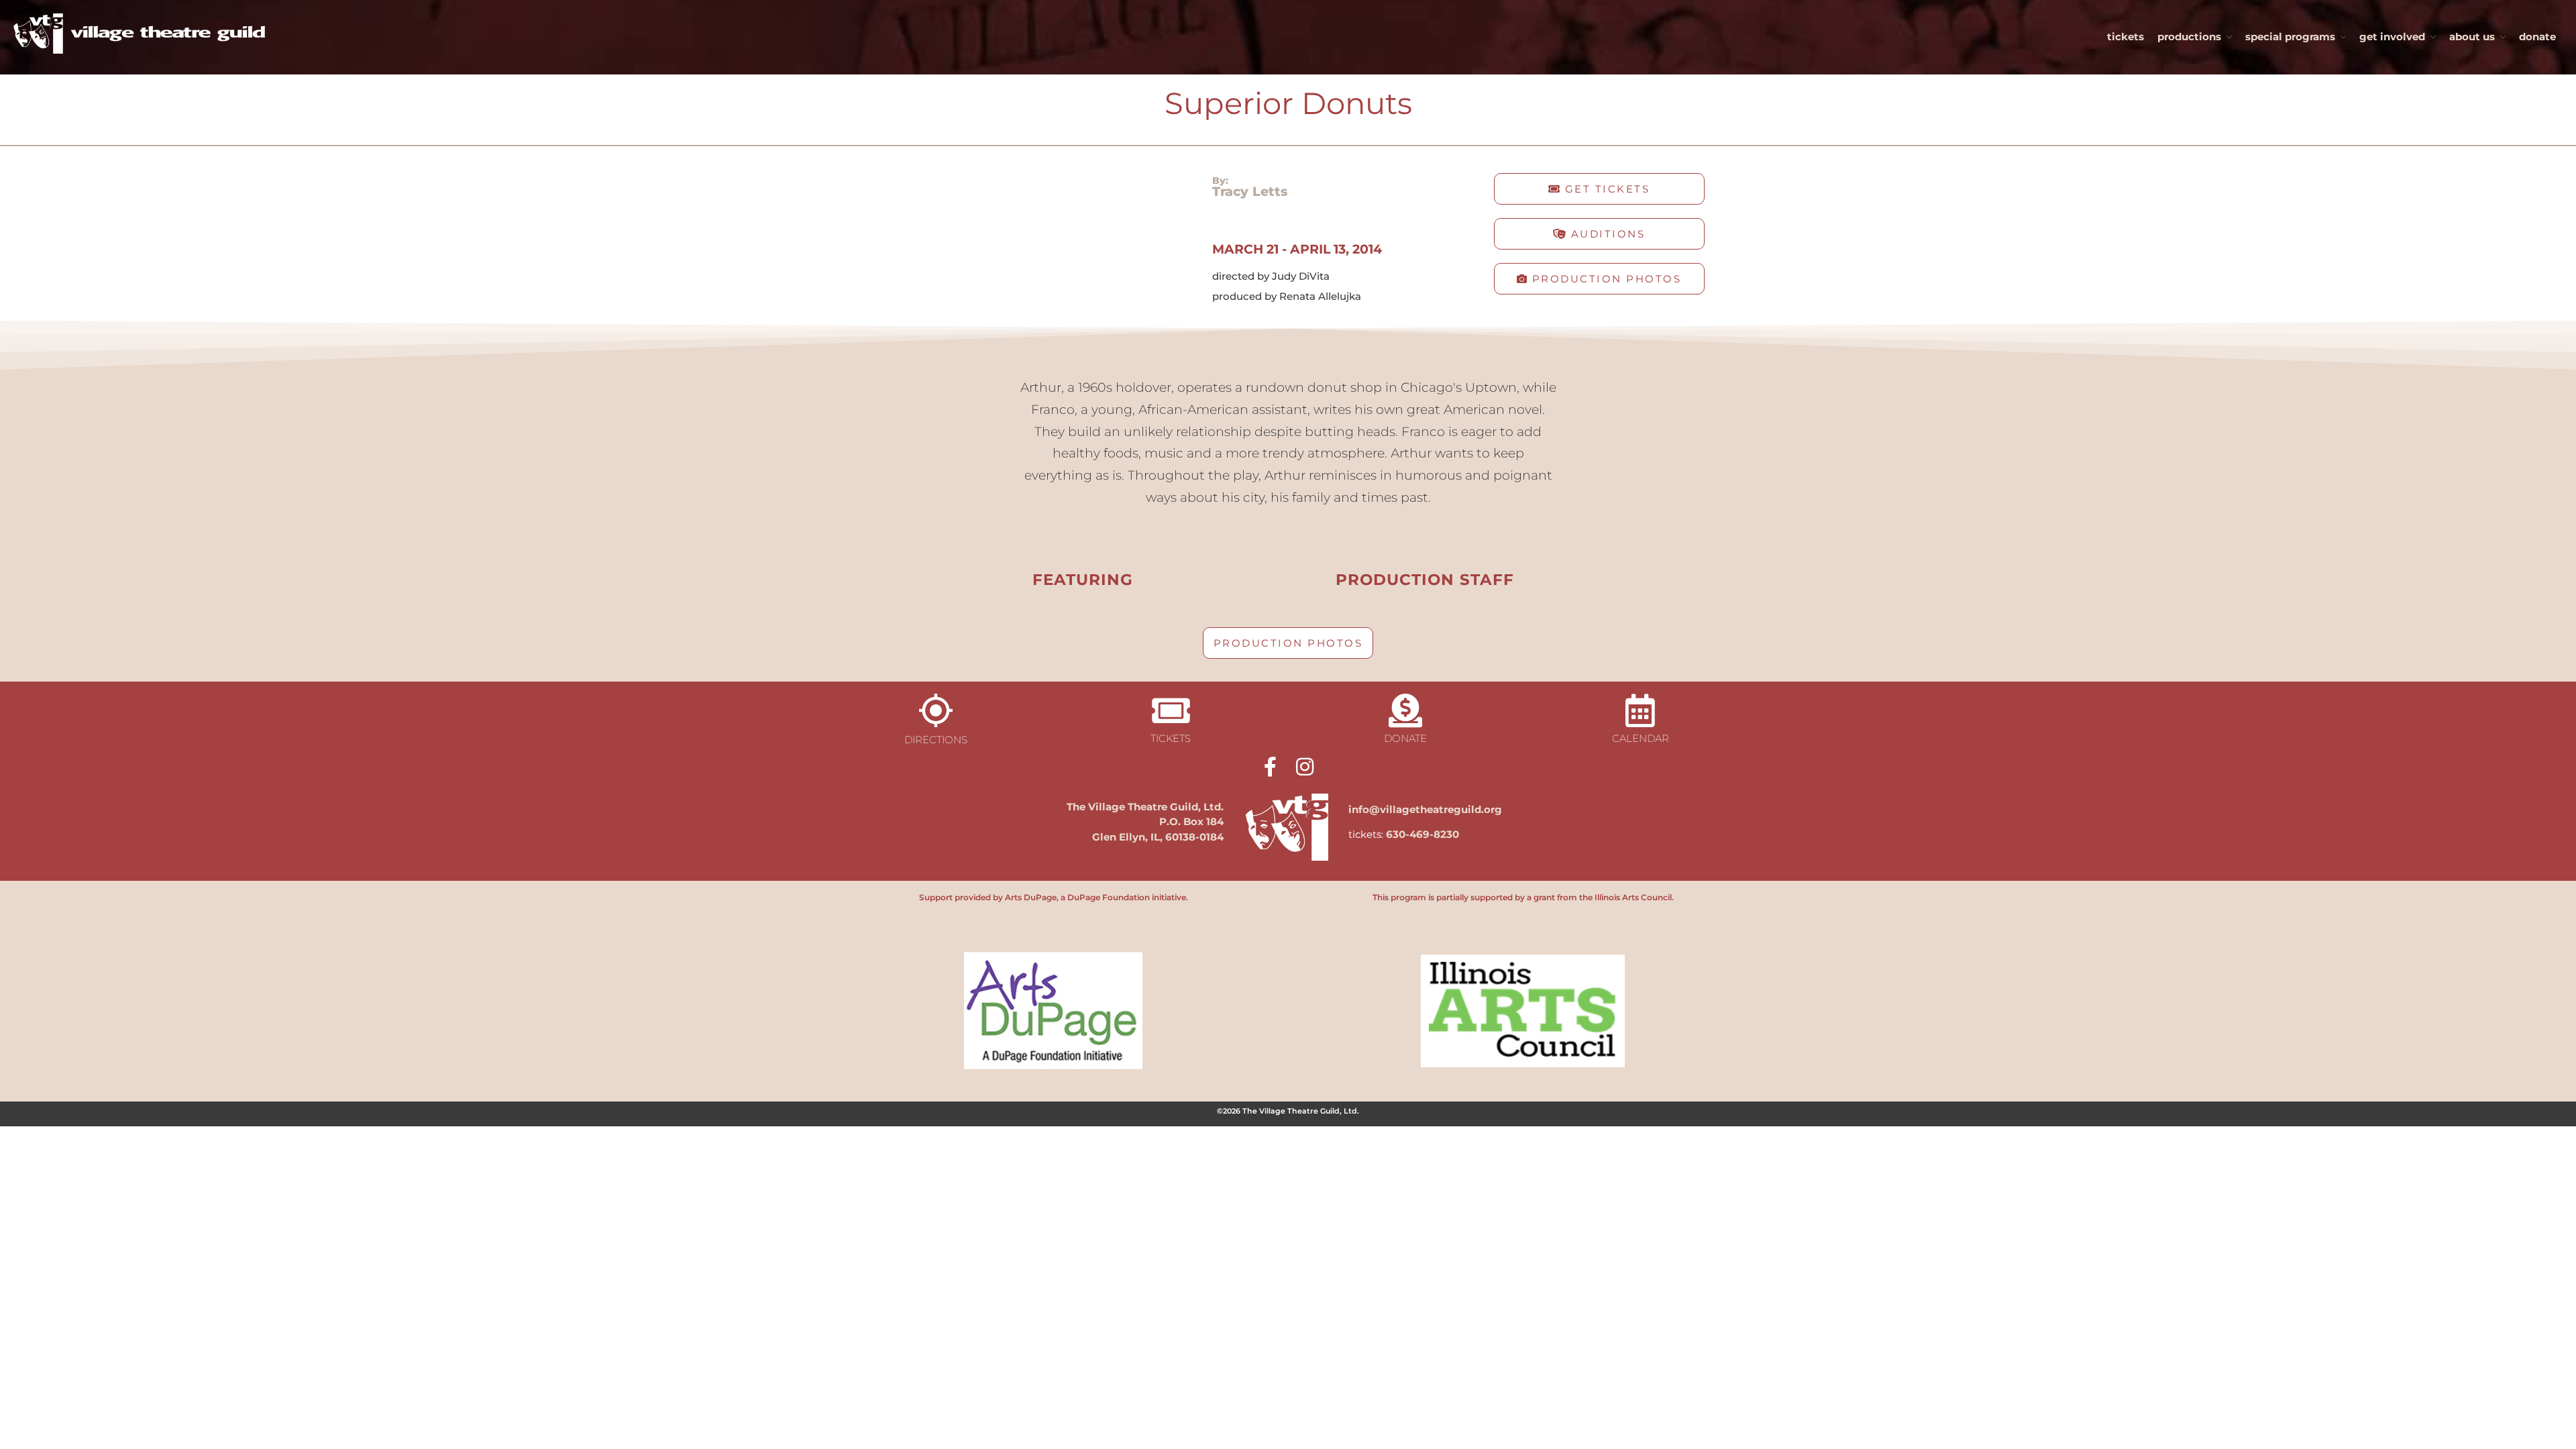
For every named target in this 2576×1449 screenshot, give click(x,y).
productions (2189, 37)
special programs (2290, 37)
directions (936, 740)
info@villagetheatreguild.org (1425, 809)
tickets (2126, 37)
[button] (1599, 189)
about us (2472, 37)
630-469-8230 (1423, 834)
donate (2537, 37)
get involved (2392, 37)
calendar (1641, 738)
